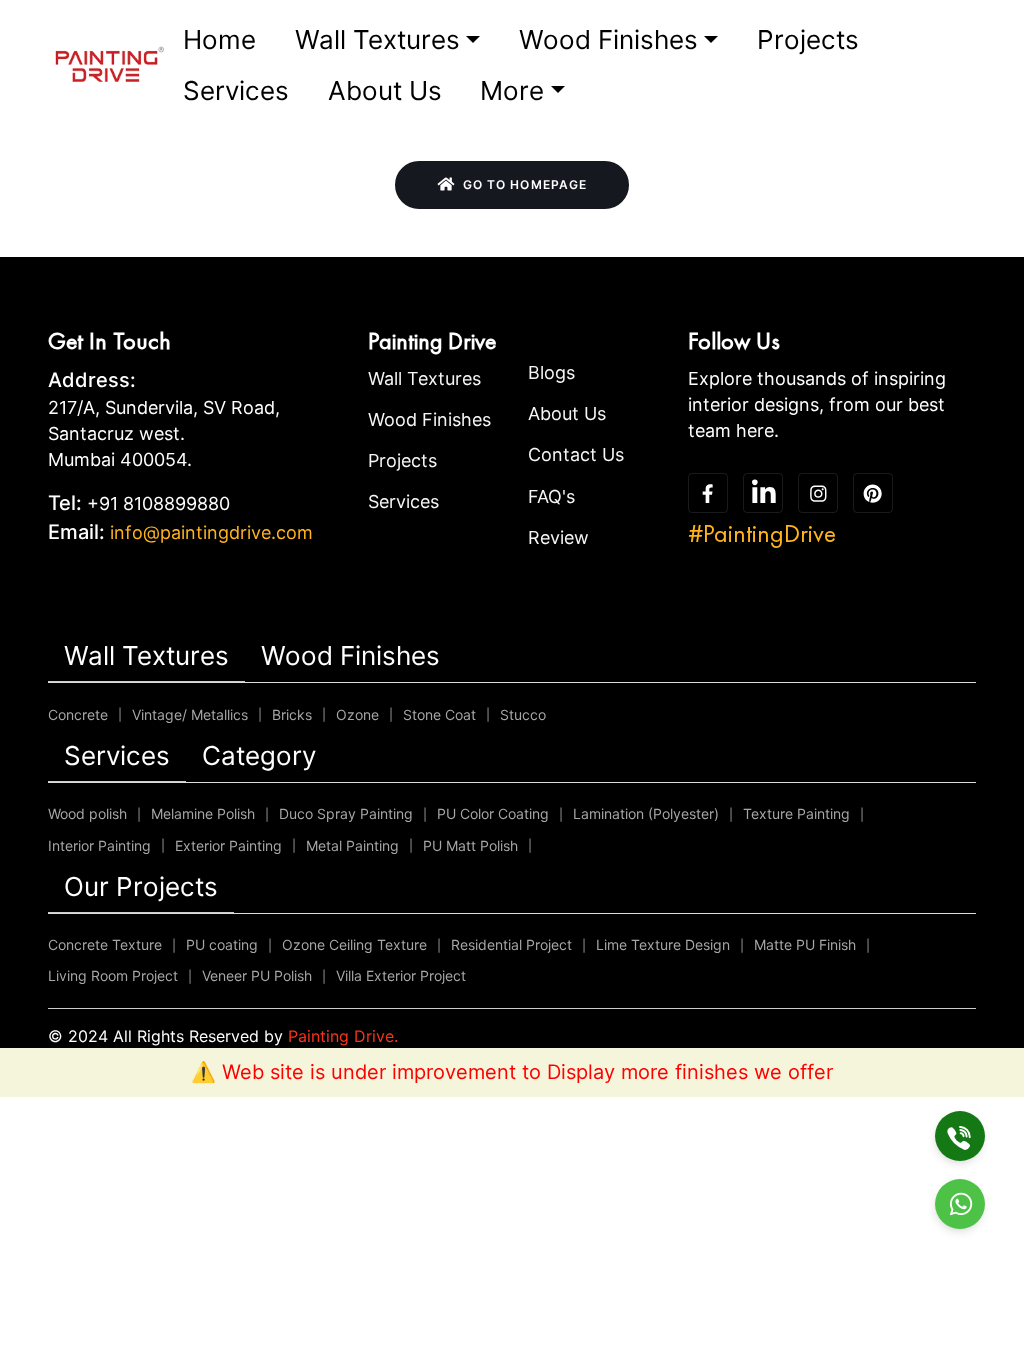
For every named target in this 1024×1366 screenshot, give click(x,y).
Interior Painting (99, 845)
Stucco (523, 714)
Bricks (292, 714)
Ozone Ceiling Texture (354, 944)
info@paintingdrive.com (211, 532)
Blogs (551, 372)
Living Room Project (113, 975)
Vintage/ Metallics (190, 714)
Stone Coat (439, 714)
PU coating (222, 944)
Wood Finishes (608, 39)
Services (236, 90)
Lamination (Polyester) (646, 813)
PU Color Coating (493, 813)
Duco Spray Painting (346, 813)
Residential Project (511, 944)
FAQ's (551, 496)
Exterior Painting (228, 845)
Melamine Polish (203, 813)
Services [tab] (117, 755)
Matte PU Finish (805, 944)
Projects (808, 39)
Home (219, 39)
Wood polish (87, 813)
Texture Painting (796, 813)
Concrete (78, 714)
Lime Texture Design (663, 944)
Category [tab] (259, 755)
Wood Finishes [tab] (350, 655)
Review (558, 537)
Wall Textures (377, 39)
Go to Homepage (525, 184)
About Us (385, 90)
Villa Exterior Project (401, 975)
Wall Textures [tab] (146, 655)
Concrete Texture (105, 944)
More (512, 90)
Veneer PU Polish (257, 975)
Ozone (357, 714)
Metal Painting (352, 845)
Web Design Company (632, 1036)
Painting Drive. (343, 1036)
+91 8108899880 (158, 503)
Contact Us (576, 454)
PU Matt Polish (470, 845)
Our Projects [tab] (141, 886)
